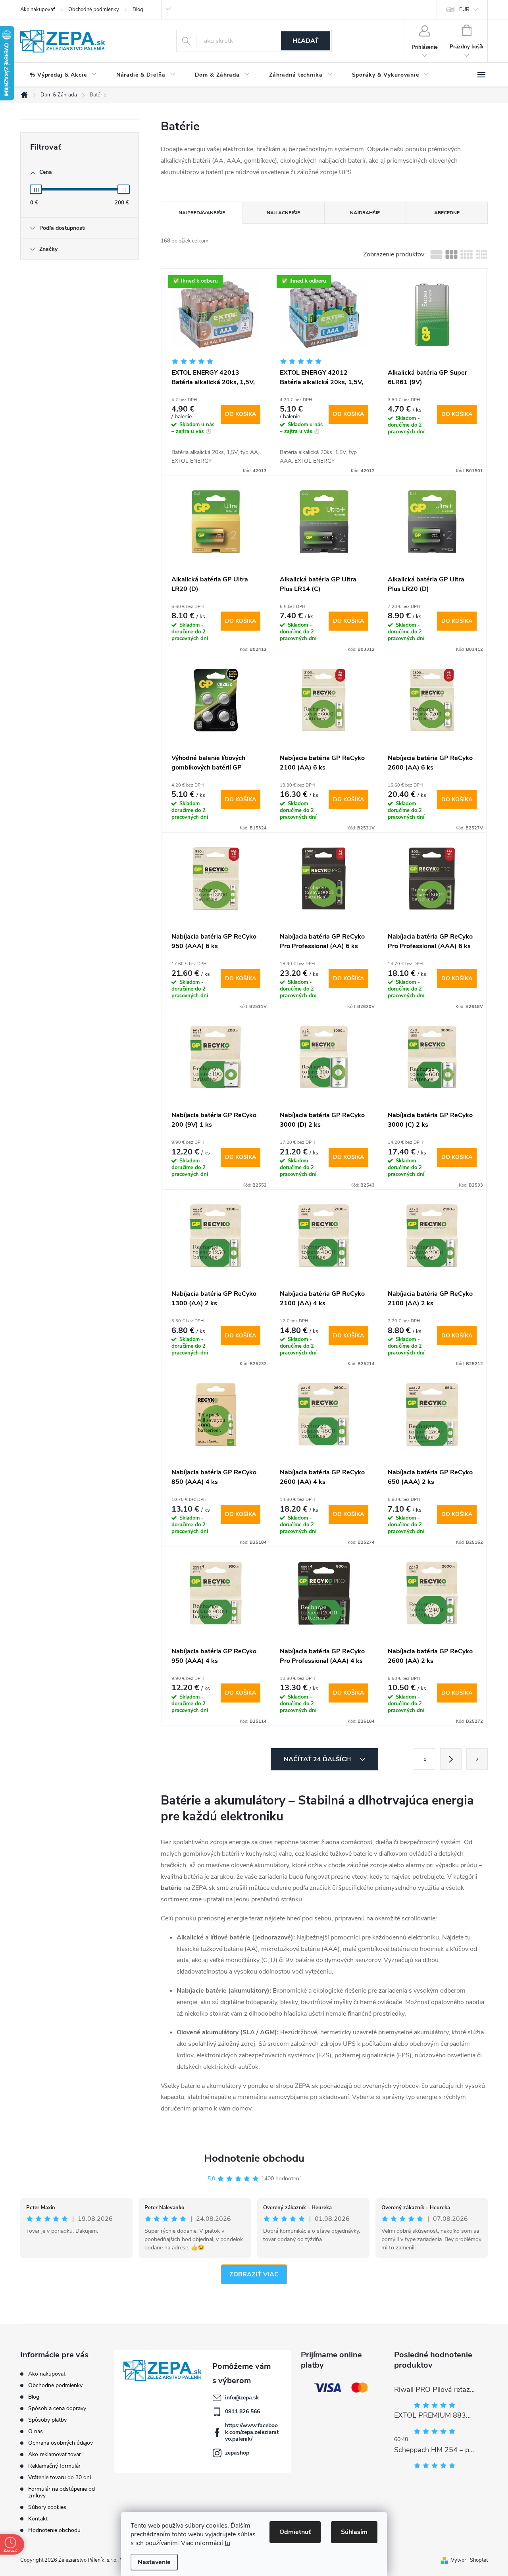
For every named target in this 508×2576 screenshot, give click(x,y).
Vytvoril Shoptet (469, 2560)
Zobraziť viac (254, 2274)
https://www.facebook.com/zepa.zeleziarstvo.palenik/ (252, 2432)
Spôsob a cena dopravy (57, 2408)
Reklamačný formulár (54, 2466)
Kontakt (38, 2519)
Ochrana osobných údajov (61, 2443)
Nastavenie (154, 2562)
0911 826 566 (242, 2412)
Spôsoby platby (47, 2420)
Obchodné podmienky (94, 10)
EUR (464, 10)
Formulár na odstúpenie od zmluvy (62, 2492)
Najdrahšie (365, 213)
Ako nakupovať (38, 10)
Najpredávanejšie (202, 213)
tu (227, 2543)
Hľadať (306, 41)
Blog (138, 10)
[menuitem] (63, 75)
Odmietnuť (295, 2532)
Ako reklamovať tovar (55, 2454)
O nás (36, 2431)
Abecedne (447, 213)
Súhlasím (354, 2532)
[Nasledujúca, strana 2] (451, 1759)
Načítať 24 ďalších (318, 1759)
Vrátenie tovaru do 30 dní (60, 2477)
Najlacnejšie (283, 213)
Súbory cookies (47, 2507)
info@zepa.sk (242, 2398)
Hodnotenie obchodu (254, 2158)
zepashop (237, 2453)
